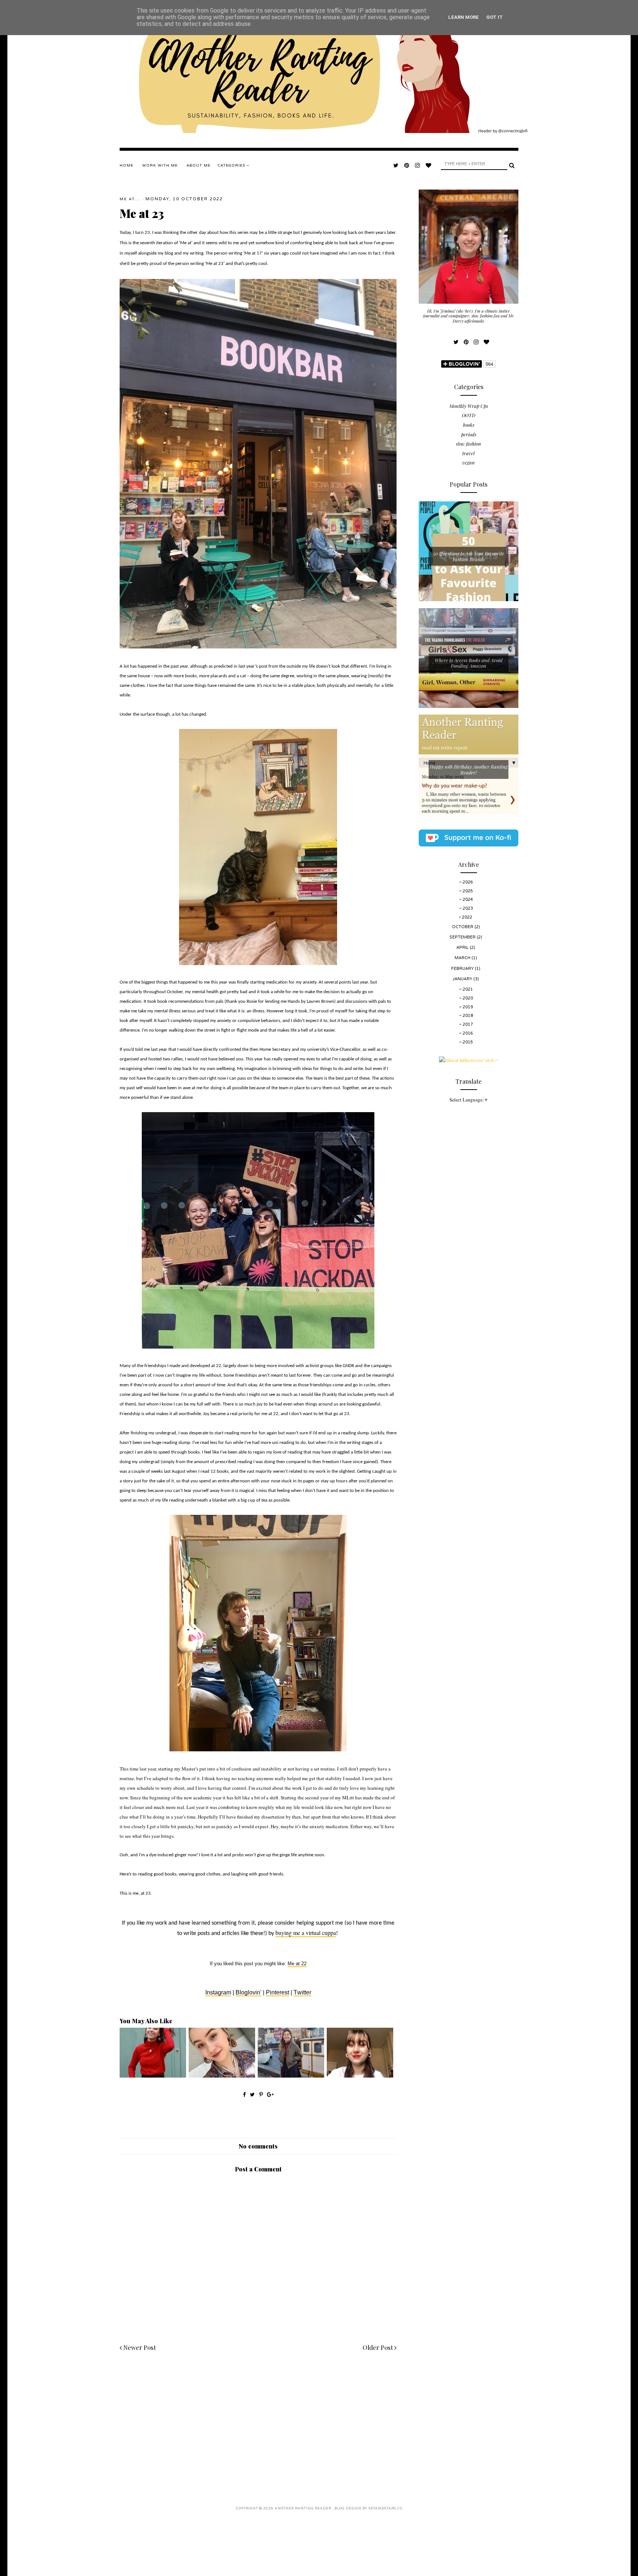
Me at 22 (297, 1964)
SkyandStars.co (385, 2509)
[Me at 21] (153, 2076)
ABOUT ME (198, 166)
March (463, 958)
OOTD (469, 415)
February (463, 969)
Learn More (464, 17)
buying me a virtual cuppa (306, 1933)
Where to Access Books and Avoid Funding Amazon (469, 663)
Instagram (218, 1992)
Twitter (302, 1992)
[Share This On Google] (270, 2094)
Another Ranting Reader (303, 2509)
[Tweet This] (253, 2094)
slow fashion (469, 444)
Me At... (130, 199)
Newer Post (139, 2347)
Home (126, 166)
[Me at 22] (360, 2076)
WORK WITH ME (160, 166)
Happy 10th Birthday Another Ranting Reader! (469, 769)
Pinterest (277, 1992)
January (463, 979)
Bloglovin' (248, 1992)
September (463, 937)
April (463, 948)
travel (469, 453)
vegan (469, 462)
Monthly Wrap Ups (469, 406)
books (469, 425)
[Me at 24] (291, 2076)
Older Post (378, 2347)
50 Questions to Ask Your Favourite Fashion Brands (469, 556)
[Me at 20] (222, 2076)
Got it (495, 17)
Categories (232, 166)
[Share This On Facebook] (244, 2094)
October (463, 927)
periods (469, 434)
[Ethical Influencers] (469, 1060)
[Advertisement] (258, 2421)
